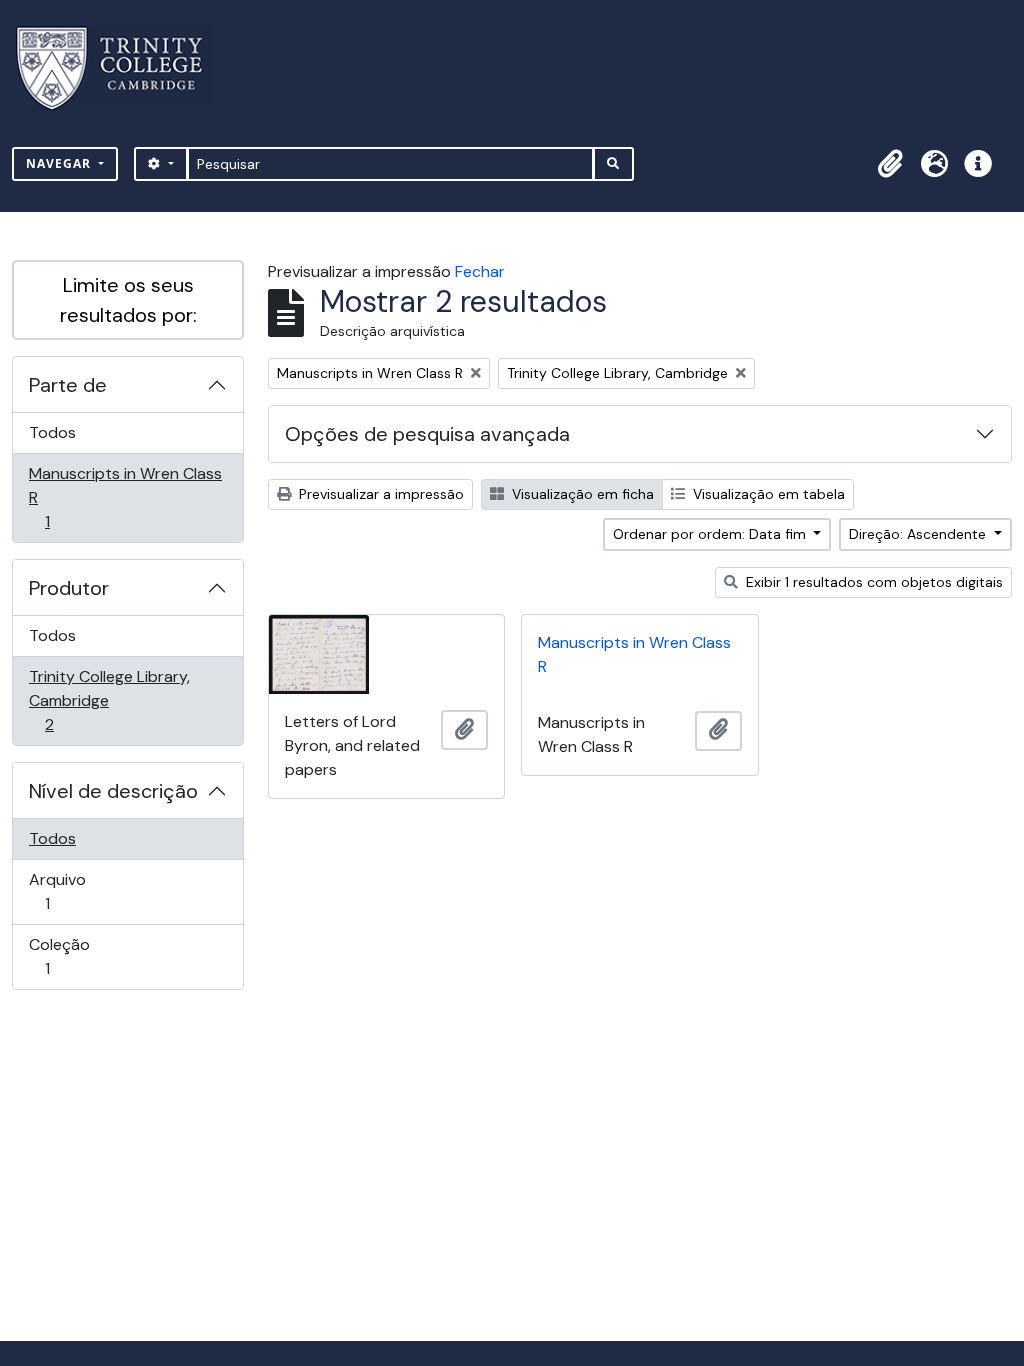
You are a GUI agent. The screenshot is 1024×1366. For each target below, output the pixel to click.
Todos (52, 432)
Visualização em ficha (581, 494)
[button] (890, 164)
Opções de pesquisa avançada (427, 434)
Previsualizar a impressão (379, 494)
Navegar (60, 163)
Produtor (69, 588)
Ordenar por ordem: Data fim (711, 534)
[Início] (121, 68)
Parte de (68, 385)
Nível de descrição (113, 791)
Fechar (480, 271)
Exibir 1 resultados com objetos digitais (872, 582)
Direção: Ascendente (919, 534)
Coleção (75, 956)
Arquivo (75, 891)
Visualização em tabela (767, 494)
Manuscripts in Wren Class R (125, 497)
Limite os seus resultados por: (128, 300)
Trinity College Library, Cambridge (109, 700)
